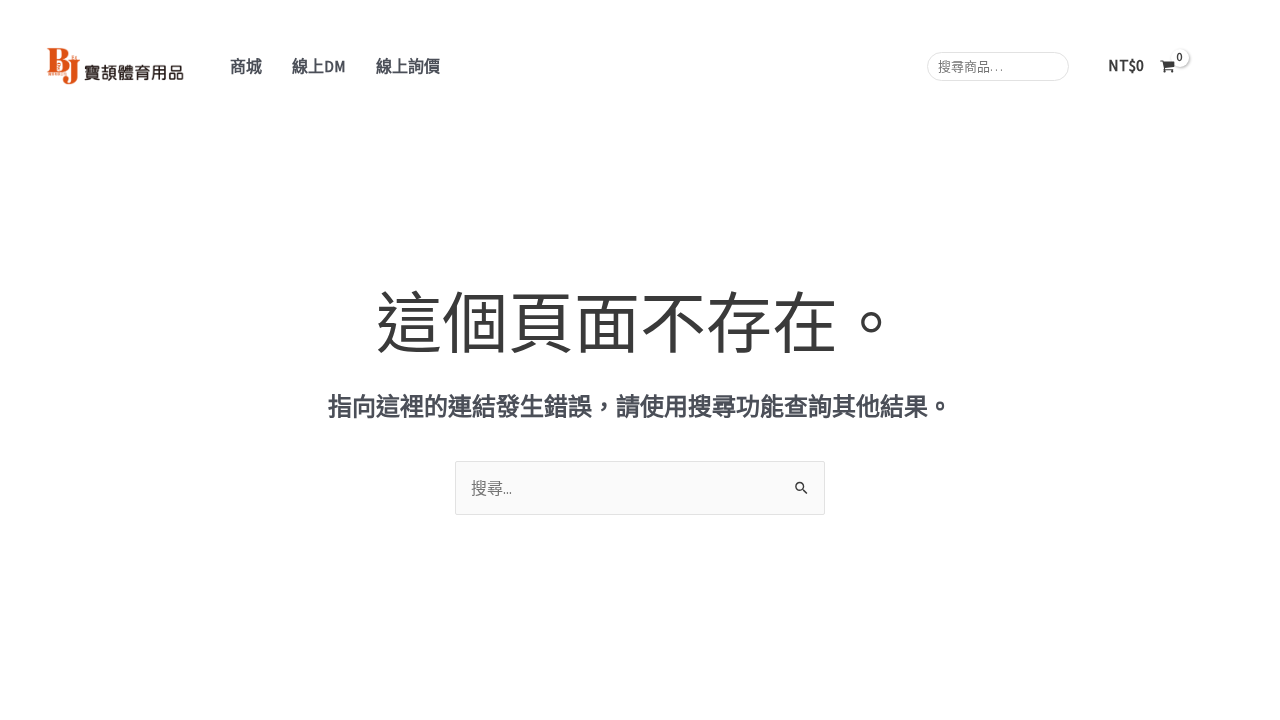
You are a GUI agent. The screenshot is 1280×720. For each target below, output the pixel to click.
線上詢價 (408, 66)
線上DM (319, 66)
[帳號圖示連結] (1236, 66)
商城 (246, 66)
